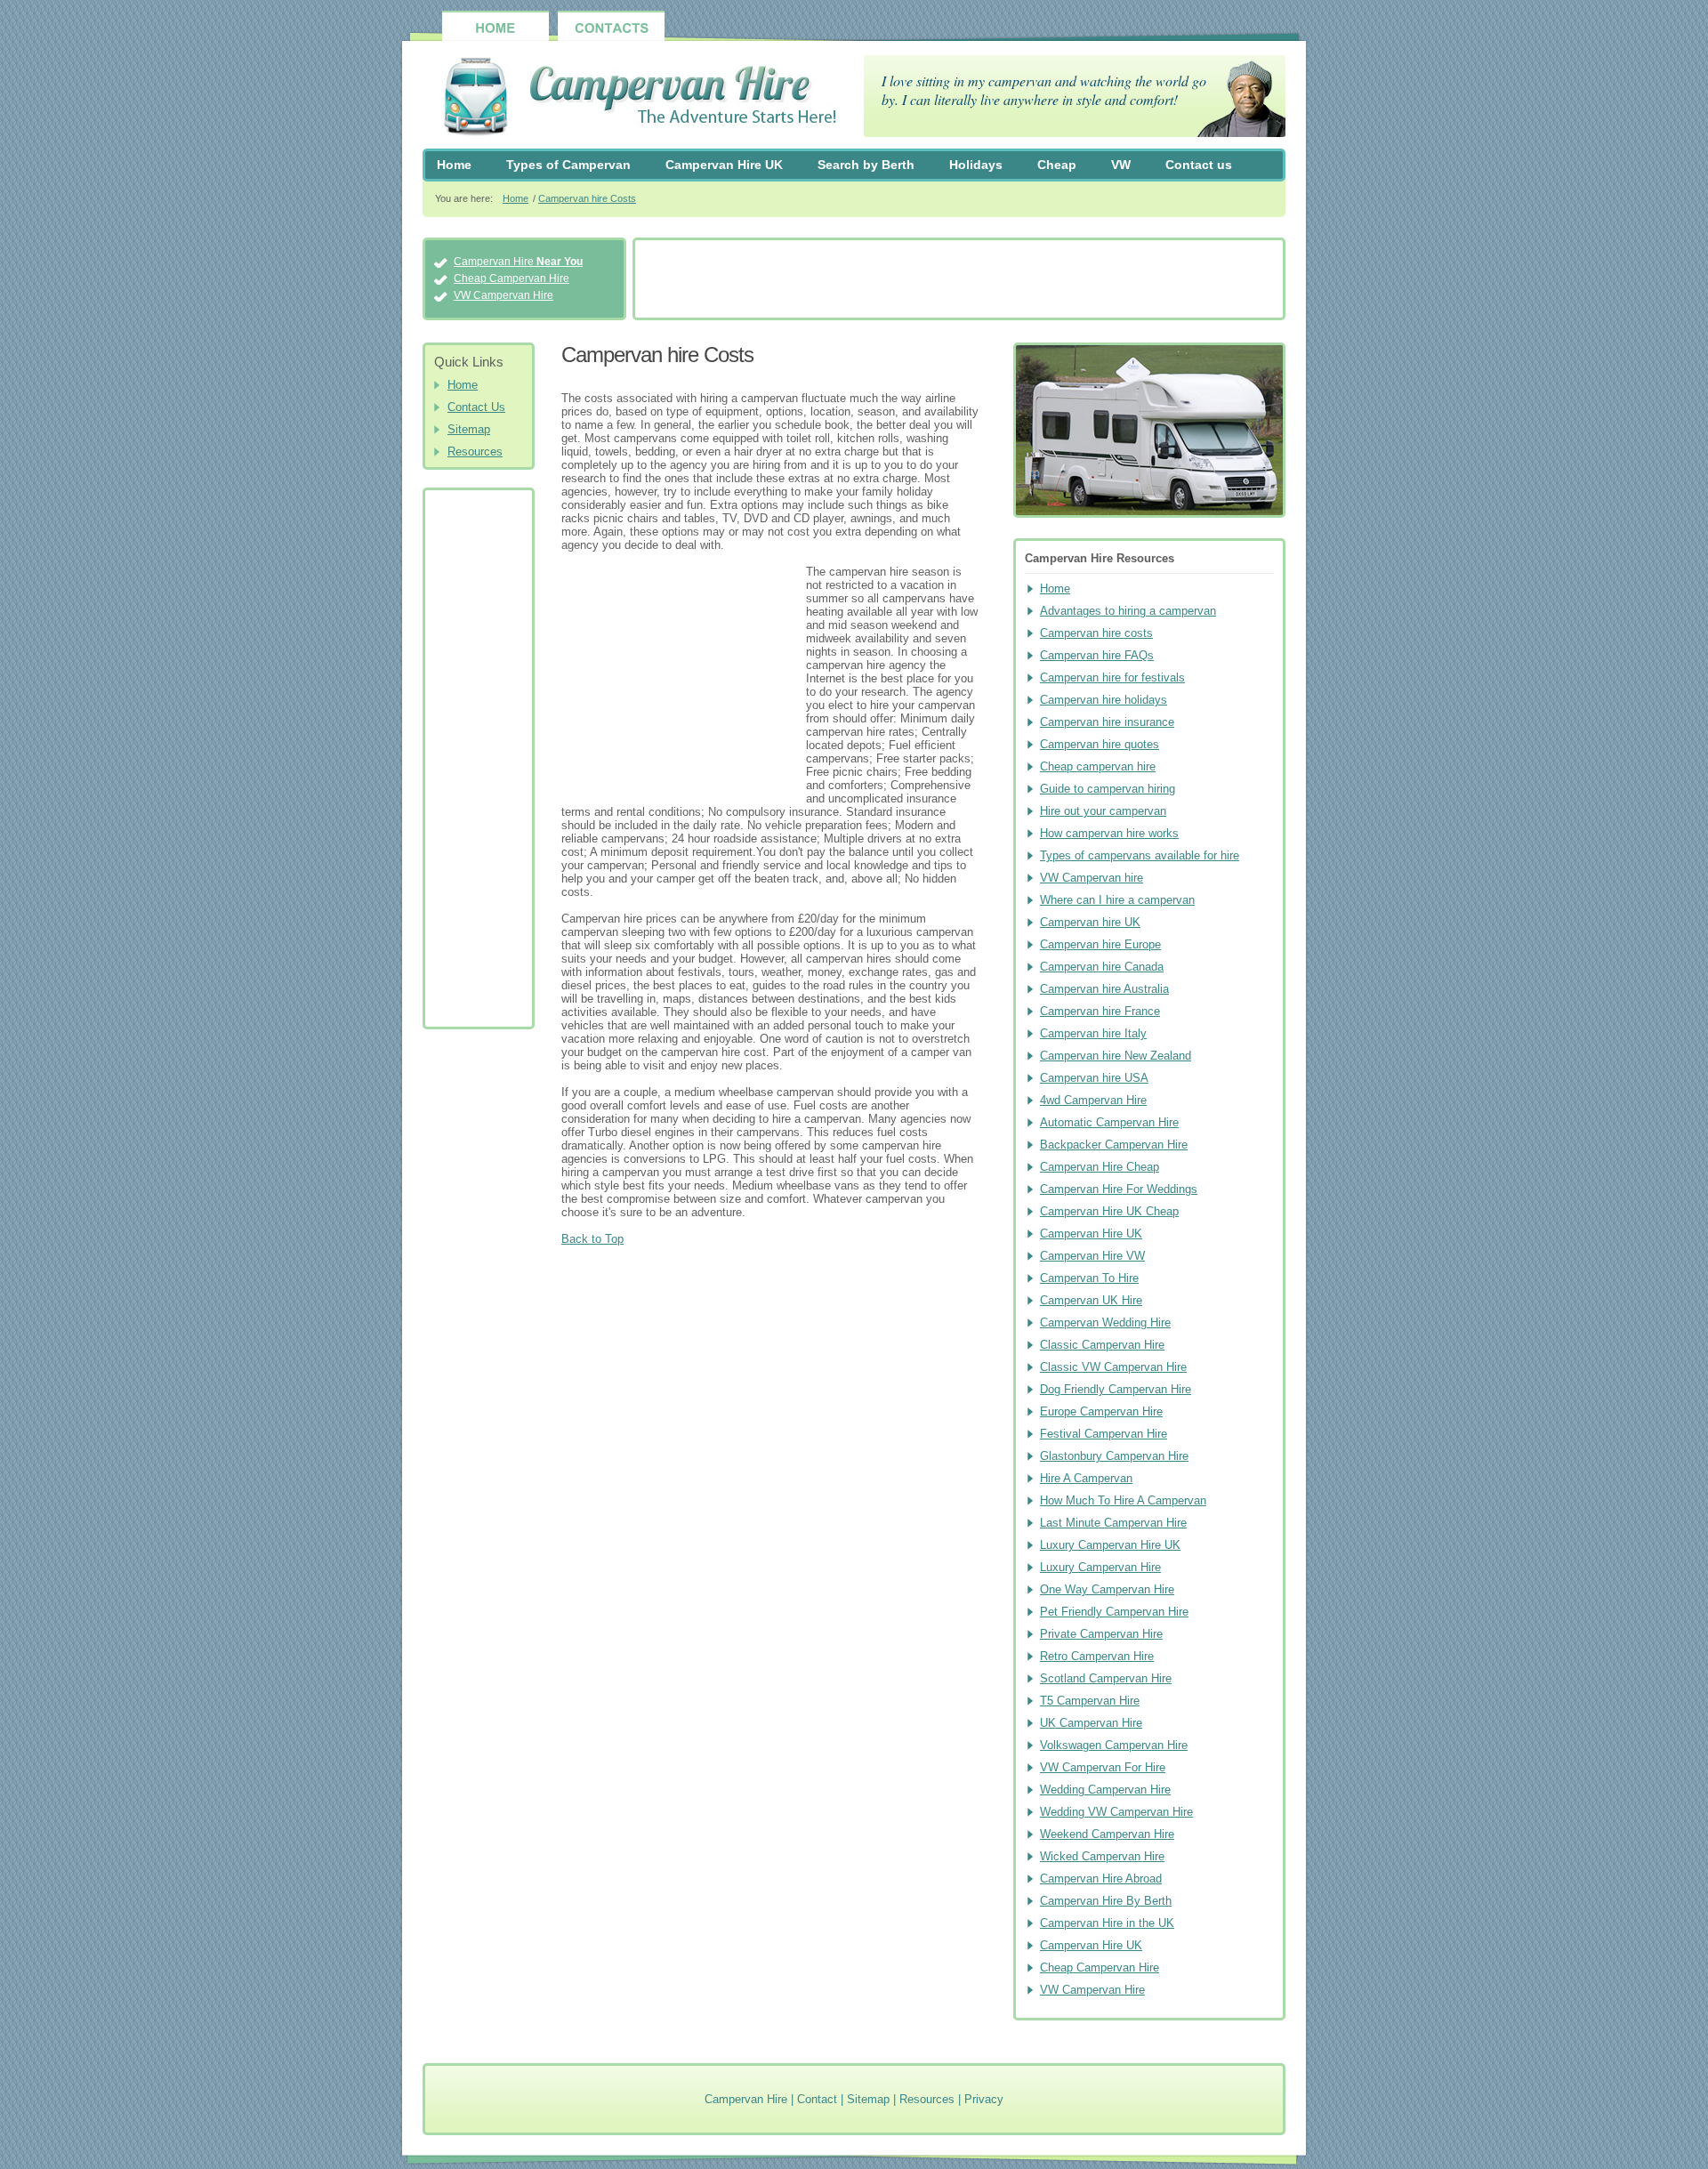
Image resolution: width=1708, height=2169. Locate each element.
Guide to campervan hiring (1108, 789)
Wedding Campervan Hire (1105, 1790)
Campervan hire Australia (1104, 989)
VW (1121, 165)
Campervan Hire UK (724, 165)
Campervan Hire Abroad (1101, 1879)
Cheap (1057, 165)
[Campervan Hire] (630, 99)
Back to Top (592, 1239)
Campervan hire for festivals (1112, 677)
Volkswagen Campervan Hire (1114, 1745)
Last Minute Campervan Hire (1113, 1523)
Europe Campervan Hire (1101, 1411)
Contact (817, 2099)
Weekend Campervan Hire (1107, 1834)
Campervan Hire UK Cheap (1109, 1211)
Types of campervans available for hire (1140, 855)
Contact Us (476, 407)
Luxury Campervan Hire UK (1110, 1545)
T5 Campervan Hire (1090, 1701)
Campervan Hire (518, 262)
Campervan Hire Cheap (1100, 1167)
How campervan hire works (1109, 833)
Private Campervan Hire (1101, 1634)
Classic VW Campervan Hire (1113, 1367)
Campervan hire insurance (1107, 722)
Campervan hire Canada (1102, 967)
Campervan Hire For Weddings (1119, 1189)
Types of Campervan (568, 165)
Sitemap (469, 429)
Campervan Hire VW (1092, 1256)
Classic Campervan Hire (1102, 1345)
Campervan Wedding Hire (1105, 1322)
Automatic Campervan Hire (1109, 1122)
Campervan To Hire (1089, 1278)
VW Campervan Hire (504, 295)
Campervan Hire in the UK (1107, 1923)
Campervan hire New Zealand (1116, 1056)
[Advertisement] (959, 280)
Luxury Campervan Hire (1100, 1567)
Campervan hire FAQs (1097, 655)
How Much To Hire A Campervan (1123, 1500)
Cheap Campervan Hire (512, 278)
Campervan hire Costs (587, 198)
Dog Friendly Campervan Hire (1116, 1389)
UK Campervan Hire (1091, 1723)
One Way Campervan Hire (1107, 1589)
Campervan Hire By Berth (1106, 1901)
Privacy (984, 2099)
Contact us (1199, 165)
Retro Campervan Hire (1097, 1656)
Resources (475, 452)
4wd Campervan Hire (1093, 1100)
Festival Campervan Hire (1104, 1434)
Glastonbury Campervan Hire (1114, 1456)
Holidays (976, 165)
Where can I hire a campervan (1117, 900)
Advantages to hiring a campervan (1128, 611)
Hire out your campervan (1103, 811)
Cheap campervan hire (1098, 766)
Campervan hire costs (1096, 633)
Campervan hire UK (1090, 922)
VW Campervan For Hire (1103, 1767)
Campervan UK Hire (1091, 1300)
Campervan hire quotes (1100, 744)
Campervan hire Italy (1093, 1033)
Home (454, 165)
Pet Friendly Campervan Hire (1114, 1612)
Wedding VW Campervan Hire (1116, 1812)
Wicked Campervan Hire (1102, 1856)
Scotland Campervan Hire (1106, 1678)
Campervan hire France (1100, 1011)
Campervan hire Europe (1100, 944)
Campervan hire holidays (1104, 700)
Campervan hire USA (1094, 1078)
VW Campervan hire (1092, 878)
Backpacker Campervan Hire (1114, 1145)
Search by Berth (866, 165)
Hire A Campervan (1086, 1478)
